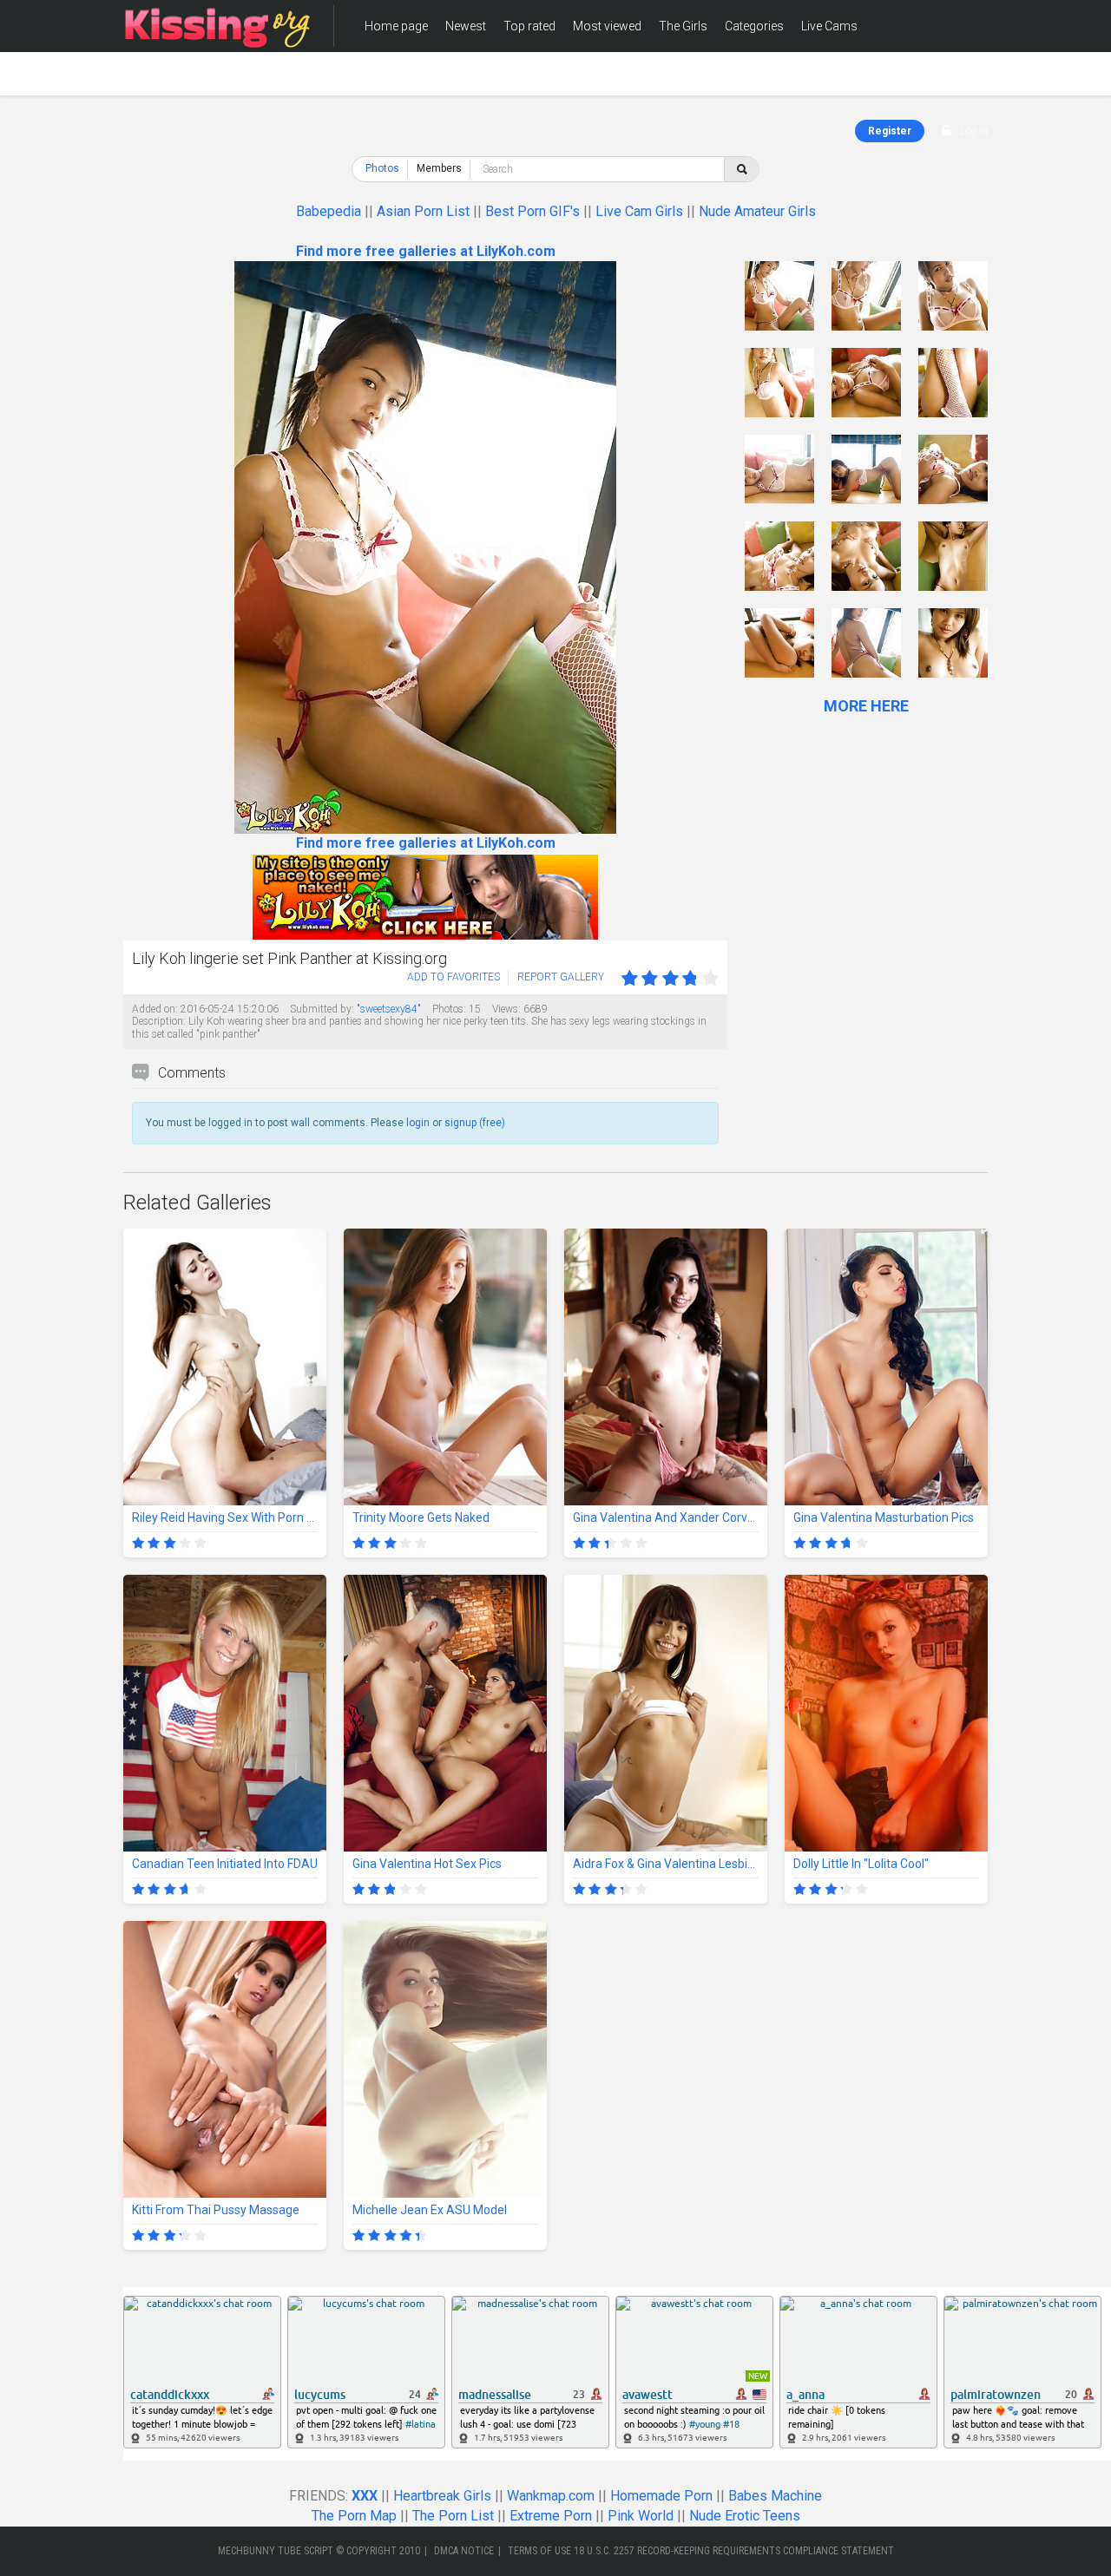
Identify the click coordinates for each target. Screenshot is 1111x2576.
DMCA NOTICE (464, 2551)
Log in (974, 131)
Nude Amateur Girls (757, 211)
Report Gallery (561, 977)
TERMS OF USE (539, 2551)
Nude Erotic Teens (745, 2516)
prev (138, 548)
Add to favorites (454, 977)
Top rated (529, 26)
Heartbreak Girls (442, 2496)
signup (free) (475, 1123)
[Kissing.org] (218, 26)
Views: (506, 1009)
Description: (159, 1021)
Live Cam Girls (639, 211)
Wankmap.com (551, 2496)
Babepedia (329, 211)
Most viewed (607, 26)
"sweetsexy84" (389, 1009)
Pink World (641, 2516)
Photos (382, 168)
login (418, 1123)
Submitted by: (322, 1009)
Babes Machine (775, 2496)
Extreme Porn (551, 2516)
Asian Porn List (423, 211)
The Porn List (453, 2516)
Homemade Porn (661, 2496)
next (712, 548)
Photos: (449, 1009)
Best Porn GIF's (532, 211)
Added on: (155, 1009)
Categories (754, 26)
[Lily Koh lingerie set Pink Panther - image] (779, 296)
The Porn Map (354, 2516)
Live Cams (829, 26)
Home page (396, 26)
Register (890, 131)
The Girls (683, 26)
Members (391, 78)
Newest (466, 26)
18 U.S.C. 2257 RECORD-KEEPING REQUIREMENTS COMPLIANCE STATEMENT (734, 2551)
